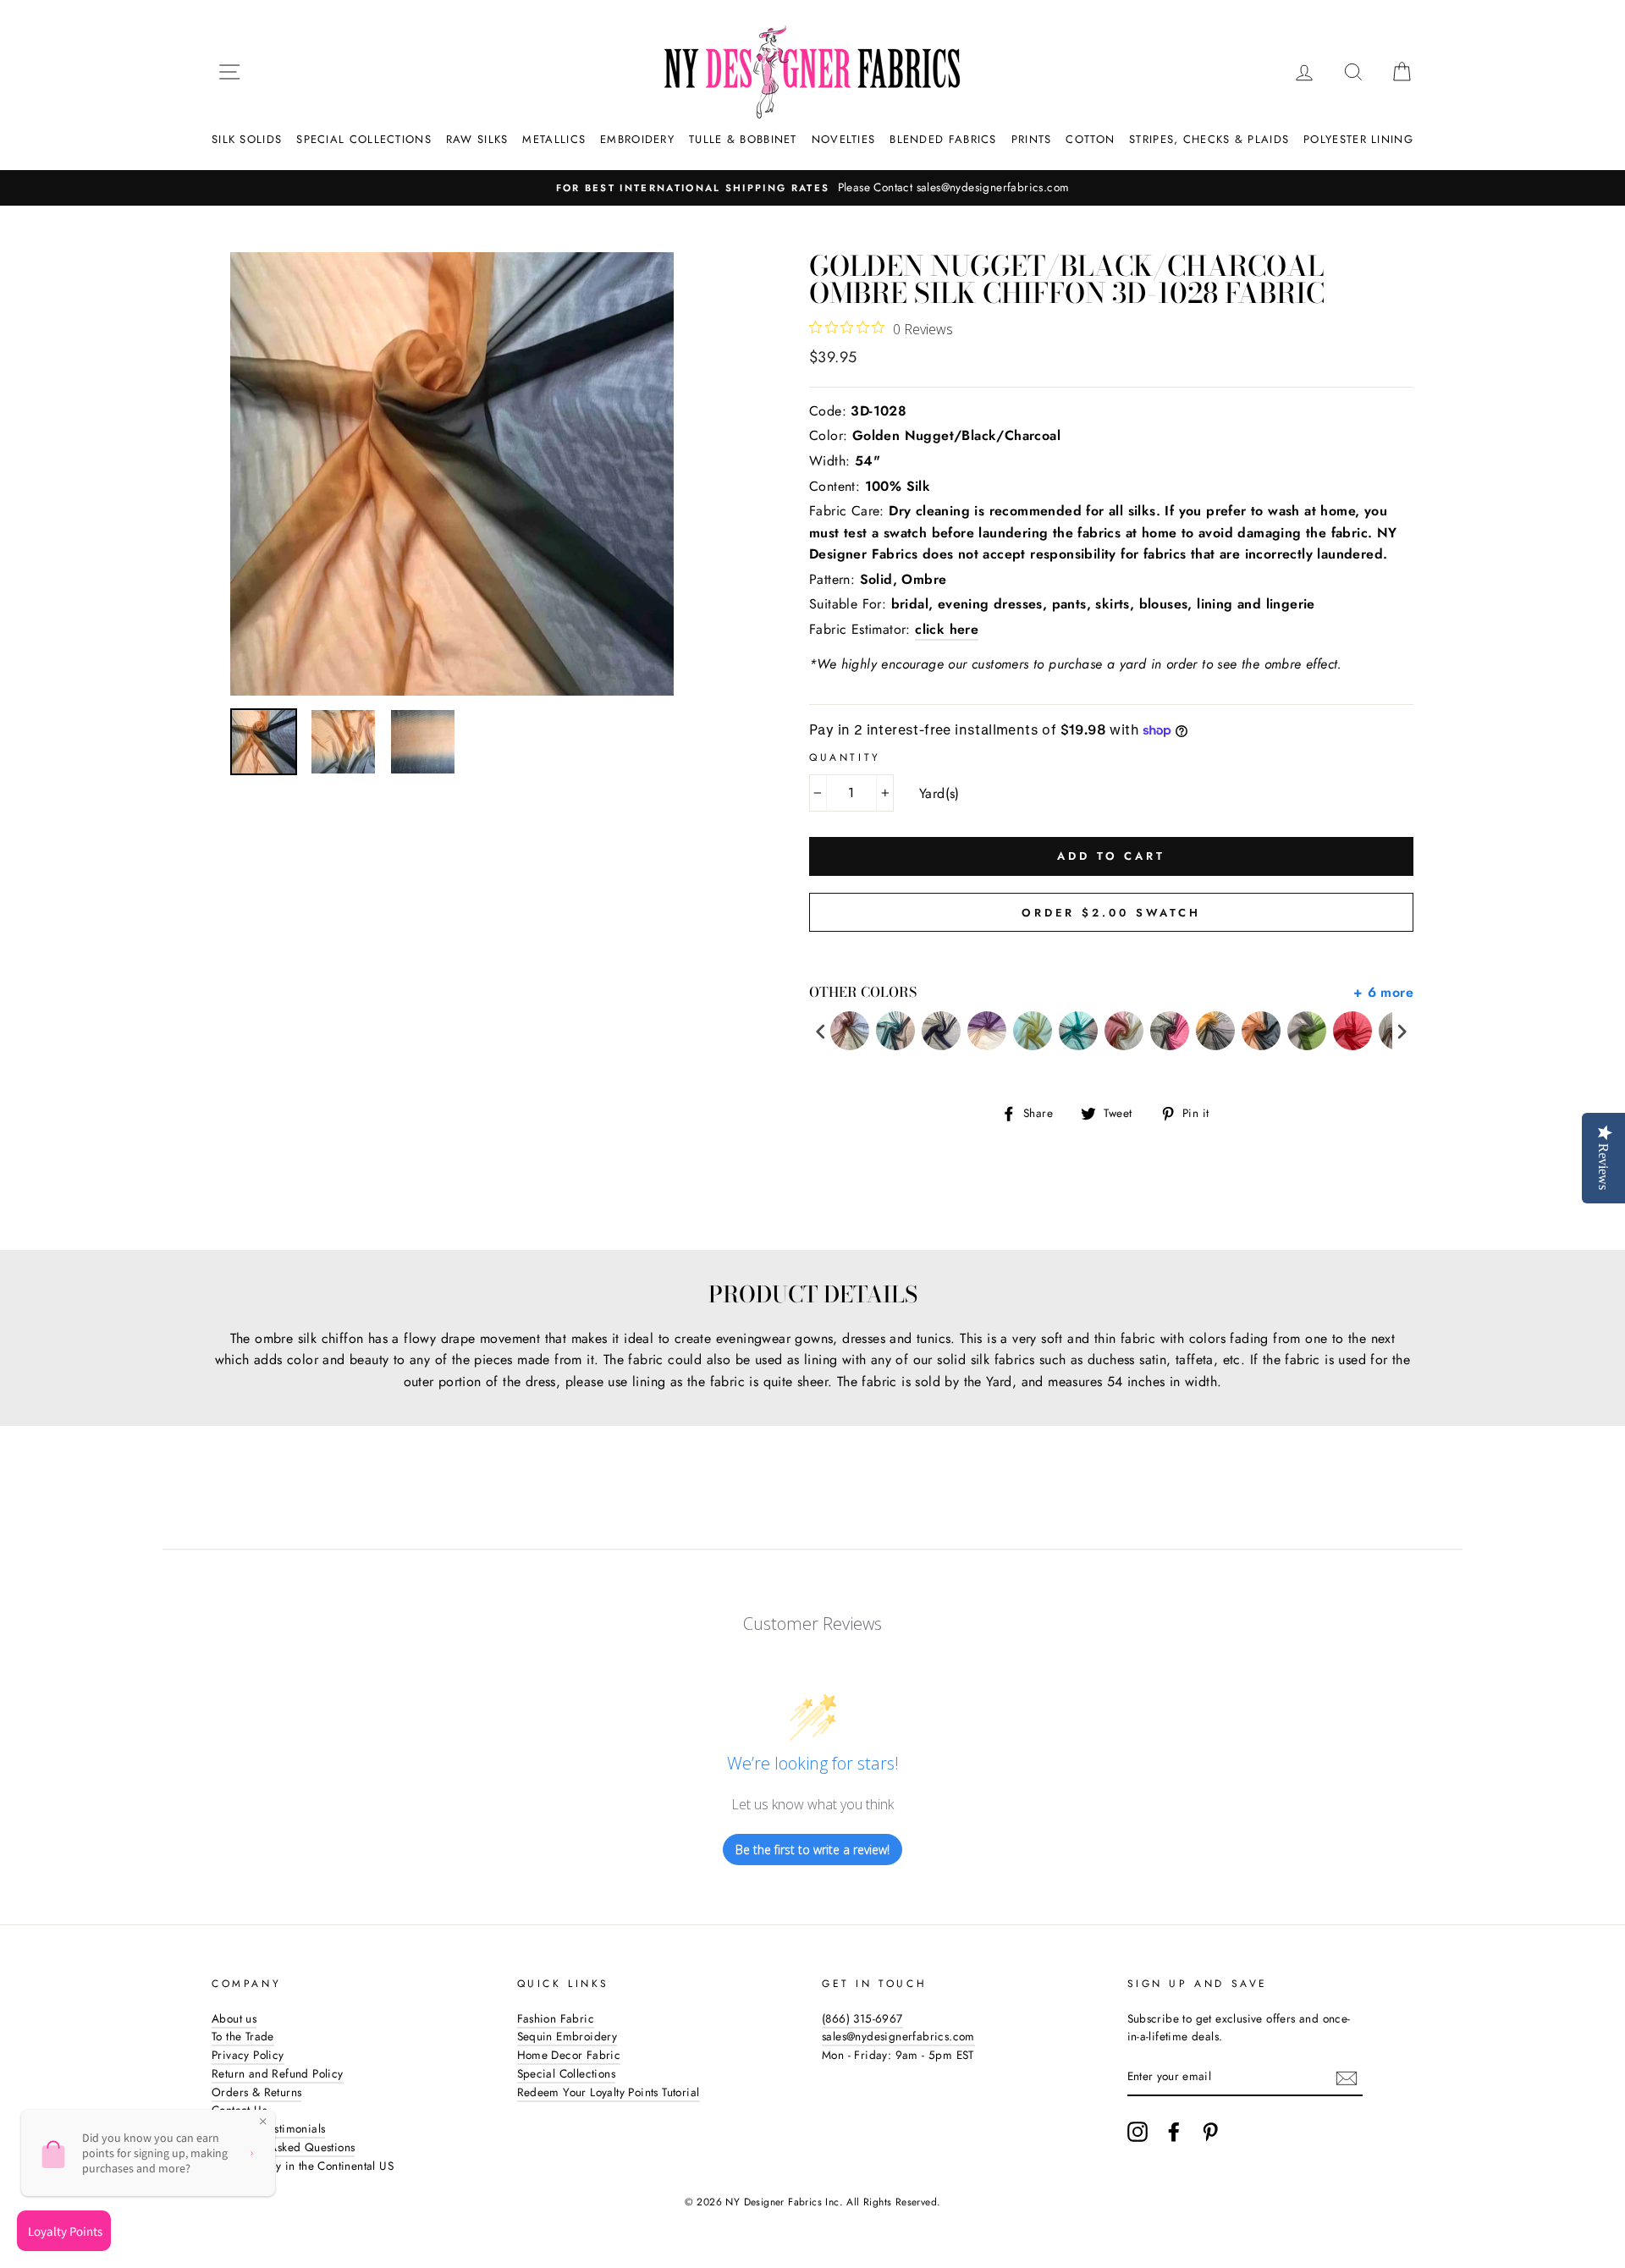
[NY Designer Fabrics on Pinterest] (1210, 2132)
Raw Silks (477, 139)
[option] (812, 188)
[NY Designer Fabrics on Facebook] (1174, 2132)
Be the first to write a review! (812, 1850)
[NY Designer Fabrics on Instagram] (1137, 2132)
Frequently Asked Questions (283, 2147)
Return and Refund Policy (278, 2073)
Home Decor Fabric (569, 2055)
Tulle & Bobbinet (743, 139)
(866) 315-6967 (862, 2018)
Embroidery (637, 139)
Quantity (845, 757)
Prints (1032, 139)
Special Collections (364, 139)
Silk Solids (247, 139)
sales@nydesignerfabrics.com (898, 2036)
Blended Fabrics (943, 139)
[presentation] (821, 1031)
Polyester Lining (1358, 139)
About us (234, 2018)
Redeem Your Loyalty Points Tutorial (609, 2092)
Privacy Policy (248, 2055)
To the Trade (243, 2036)
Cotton (1090, 139)
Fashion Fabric (556, 2018)
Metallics (554, 139)
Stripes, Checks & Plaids (1209, 139)
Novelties (844, 139)
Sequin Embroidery (567, 2036)
